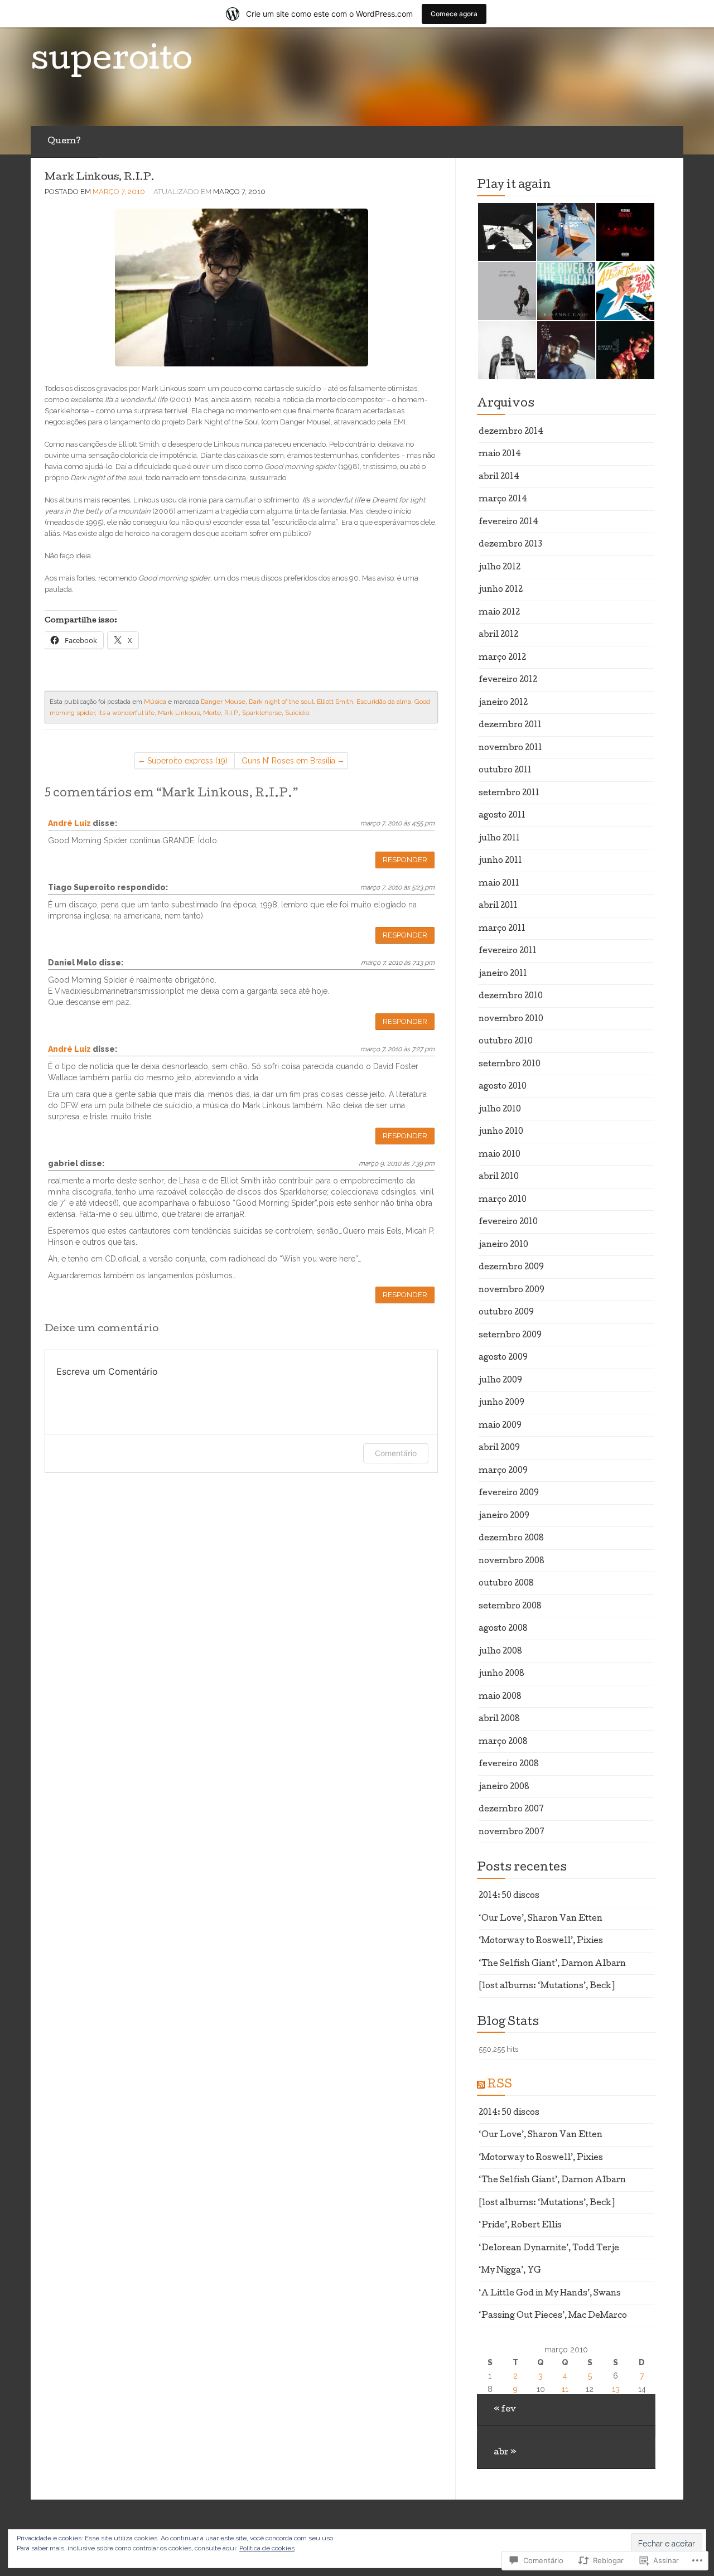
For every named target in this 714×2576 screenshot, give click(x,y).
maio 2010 (500, 1155)
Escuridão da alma (384, 702)
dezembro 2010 (511, 997)
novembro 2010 (511, 1019)
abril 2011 (498, 906)
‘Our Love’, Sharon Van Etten (541, 1919)
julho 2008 (500, 1652)
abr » (505, 2453)
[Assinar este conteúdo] (481, 2085)
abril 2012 (498, 635)
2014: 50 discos (509, 1896)
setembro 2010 (510, 1065)
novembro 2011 (510, 748)
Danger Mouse (223, 702)
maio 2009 (500, 1426)
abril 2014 (499, 477)
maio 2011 (499, 884)
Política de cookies (267, 2548)
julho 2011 (499, 839)
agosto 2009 (503, 1358)
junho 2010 (501, 1132)
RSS (500, 2085)
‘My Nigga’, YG (510, 2271)
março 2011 (502, 929)
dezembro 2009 (511, 1268)
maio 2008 (500, 1697)
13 (616, 2389)
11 (565, 2389)
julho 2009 (500, 1381)
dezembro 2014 (511, 432)
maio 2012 (499, 613)
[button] (506, 232)
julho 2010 (500, 1110)
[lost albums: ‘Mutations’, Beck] (547, 1987)
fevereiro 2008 (509, 1765)
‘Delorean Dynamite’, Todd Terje (549, 2249)
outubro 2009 (506, 1313)
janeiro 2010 (503, 1245)
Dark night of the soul (281, 702)
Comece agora (454, 14)
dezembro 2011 (510, 726)
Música (155, 702)
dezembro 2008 (511, 1539)
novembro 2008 (512, 1562)
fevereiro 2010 (508, 1222)
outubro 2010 (506, 1042)
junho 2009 (501, 1403)
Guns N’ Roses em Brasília (288, 761)
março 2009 (503, 1471)
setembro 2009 (510, 1336)
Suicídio (297, 713)
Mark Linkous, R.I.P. (100, 178)
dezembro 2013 (510, 545)
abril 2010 (499, 1177)
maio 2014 (500, 455)
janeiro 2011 (503, 974)
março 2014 (503, 500)
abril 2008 (499, 1719)
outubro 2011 (505, 771)
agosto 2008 (503, 1629)
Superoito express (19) (187, 761)
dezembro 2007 (511, 1810)
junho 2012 (501, 590)
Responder (405, 860)
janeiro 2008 (504, 1787)
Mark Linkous (179, 713)
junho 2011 (500, 861)
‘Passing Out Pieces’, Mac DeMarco (553, 2316)
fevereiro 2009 (509, 1494)
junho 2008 (501, 1674)
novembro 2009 (512, 1291)
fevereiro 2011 (508, 951)
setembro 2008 (510, 1607)
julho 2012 (500, 568)
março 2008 (503, 1742)
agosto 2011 (502, 816)
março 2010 (503, 1200)
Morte (212, 713)
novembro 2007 (512, 1833)
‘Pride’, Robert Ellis (520, 2226)
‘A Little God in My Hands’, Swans (550, 2294)
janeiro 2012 (503, 703)
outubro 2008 (506, 1584)
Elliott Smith (335, 702)
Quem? (64, 142)
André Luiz (69, 823)
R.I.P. (231, 713)
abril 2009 (499, 1448)
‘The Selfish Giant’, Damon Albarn (552, 1964)
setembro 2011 (509, 794)
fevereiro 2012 (508, 680)
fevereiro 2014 (508, 523)
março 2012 (502, 658)
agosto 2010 (503, 1087)
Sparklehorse (262, 713)
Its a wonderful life (126, 713)
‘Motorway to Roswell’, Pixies (541, 1941)
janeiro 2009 (504, 1516)
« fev (505, 2410)
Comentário (396, 1453)
